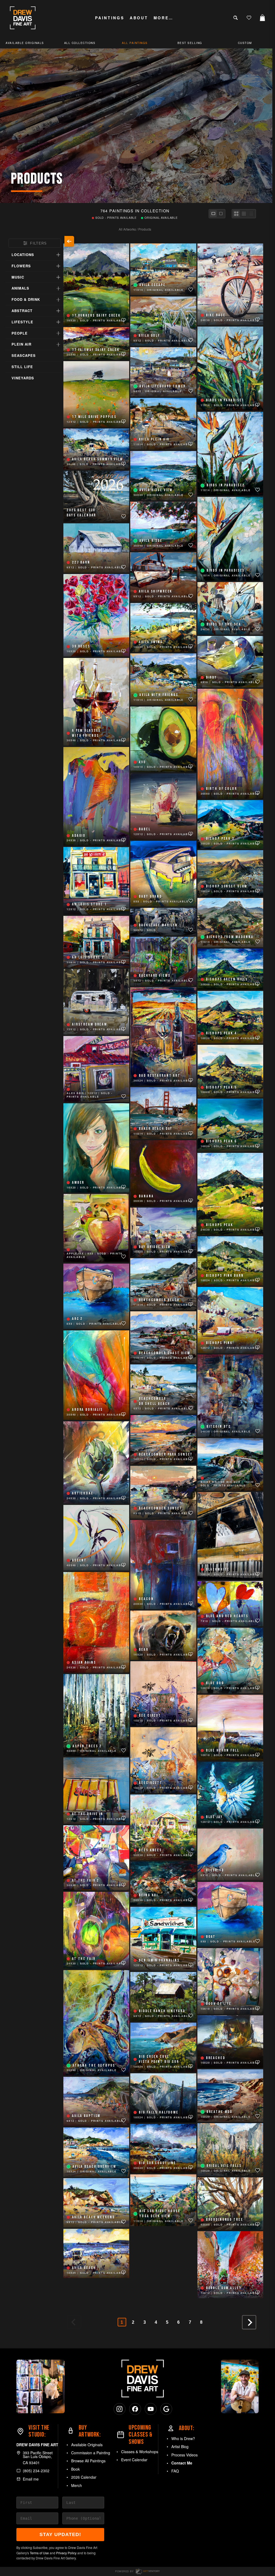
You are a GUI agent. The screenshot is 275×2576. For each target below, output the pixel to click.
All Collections (80, 43)
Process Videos (184, 2455)
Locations (23, 255)
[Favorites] (249, 18)
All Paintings (135, 43)
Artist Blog (180, 2447)
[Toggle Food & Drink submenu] (58, 300)
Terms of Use (39, 2553)
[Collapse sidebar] (69, 241)
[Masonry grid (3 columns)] (236, 214)
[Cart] (262, 18)
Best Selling (190, 43)
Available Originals (87, 2445)
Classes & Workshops (140, 2452)
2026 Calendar (84, 2477)
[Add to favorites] (124, 320)
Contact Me (182, 2463)
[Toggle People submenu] (58, 333)
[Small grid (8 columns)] (251, 214)
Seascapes (24, 355)
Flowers (21, 266)
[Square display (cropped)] (221, 214)
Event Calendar (134, 2460)
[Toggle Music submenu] (58, 277)
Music (18, 277)
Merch (77, 2485)
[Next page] (249, 2322)
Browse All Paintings (88, 2461)
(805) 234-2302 (36, 2471)
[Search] (236, 18)
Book (75, 2469)
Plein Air (21, 344)
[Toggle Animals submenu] (58, 288)
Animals (20, 288)
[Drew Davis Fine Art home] (23, 18)
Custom (245, 43)
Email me (31, 2479)
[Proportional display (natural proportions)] (213, 214)
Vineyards (23, 378)
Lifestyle (22, 322)
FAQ (175, 2471)
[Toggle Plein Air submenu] (58, 345)
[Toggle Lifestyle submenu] (58, 322)
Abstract (22, 311)
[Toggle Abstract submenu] (58, 311)
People (20, 333)
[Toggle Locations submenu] (58, 255)
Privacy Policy (66, 2553)
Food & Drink (26, 299)
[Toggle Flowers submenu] (58, 266)
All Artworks (127, 229)
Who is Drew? (183, 2438)
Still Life (22, 367)
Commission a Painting (91, 2453)
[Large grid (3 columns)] (244, 214)
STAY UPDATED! (60, 2534)
